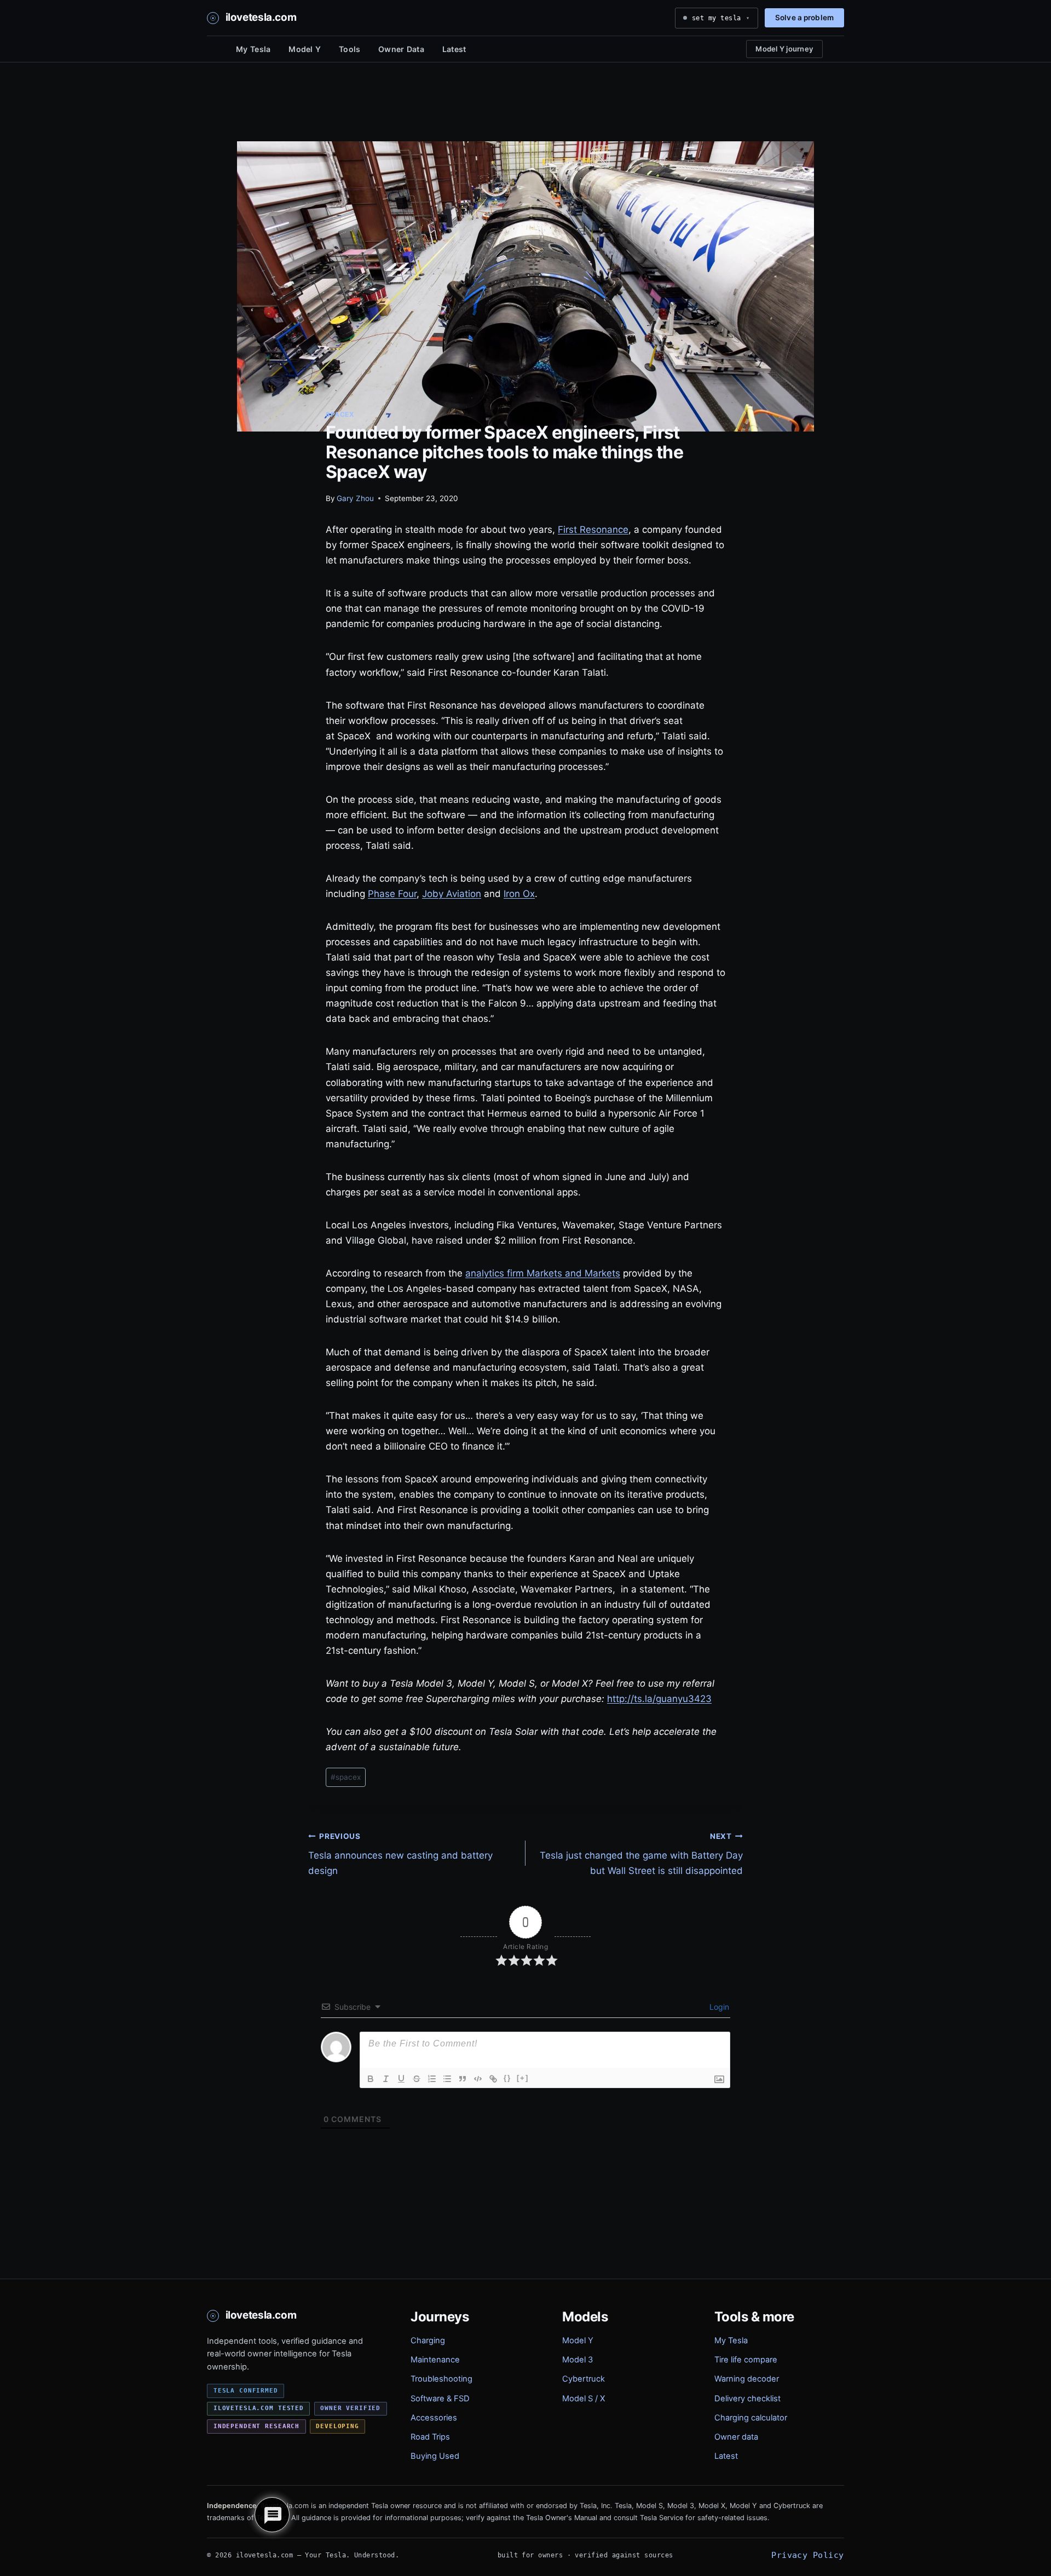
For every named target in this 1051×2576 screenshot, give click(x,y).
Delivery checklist (747, 2399)
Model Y (305, 49)
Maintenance (435, 2360)
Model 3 (578, 2360)
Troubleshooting (441, 2379)
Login (718, 2007)
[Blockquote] (463, 2079)
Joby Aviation (452, 894)
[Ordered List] (432, 2079)
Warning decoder (747, 2379)
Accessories (434, 2418)
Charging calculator (751, 2418)
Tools (350, 49)
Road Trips (430, 2437)
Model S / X (584, 2399)
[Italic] (386, 2079)
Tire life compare (746, 2360)
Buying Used (435, 2456)
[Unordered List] (447, 2079)
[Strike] (417, 2079)
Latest (454, 49)
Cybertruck (584, 2379)
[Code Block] (478, 2079)
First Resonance (593, 530)
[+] (523, 2078)
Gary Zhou (355, 498)
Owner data (736, 2437)
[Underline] (401, 2079)
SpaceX (340, 414)
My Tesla (253, 49)
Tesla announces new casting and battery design (400, 1854)
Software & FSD (440, 2399)
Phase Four (392, 894)
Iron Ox (519, 894)
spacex (346, 1777)
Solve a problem (804, 18)
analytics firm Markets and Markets (543, 1273)
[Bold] (371, 2079)
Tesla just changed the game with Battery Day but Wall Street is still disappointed (641, 1854)
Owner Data (401, 49)
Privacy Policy (807, 2555)
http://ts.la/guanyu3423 (659, 1699)
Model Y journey (784, 49)
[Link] (493, 2079)
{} (507, 2078)
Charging (428, 2341)
